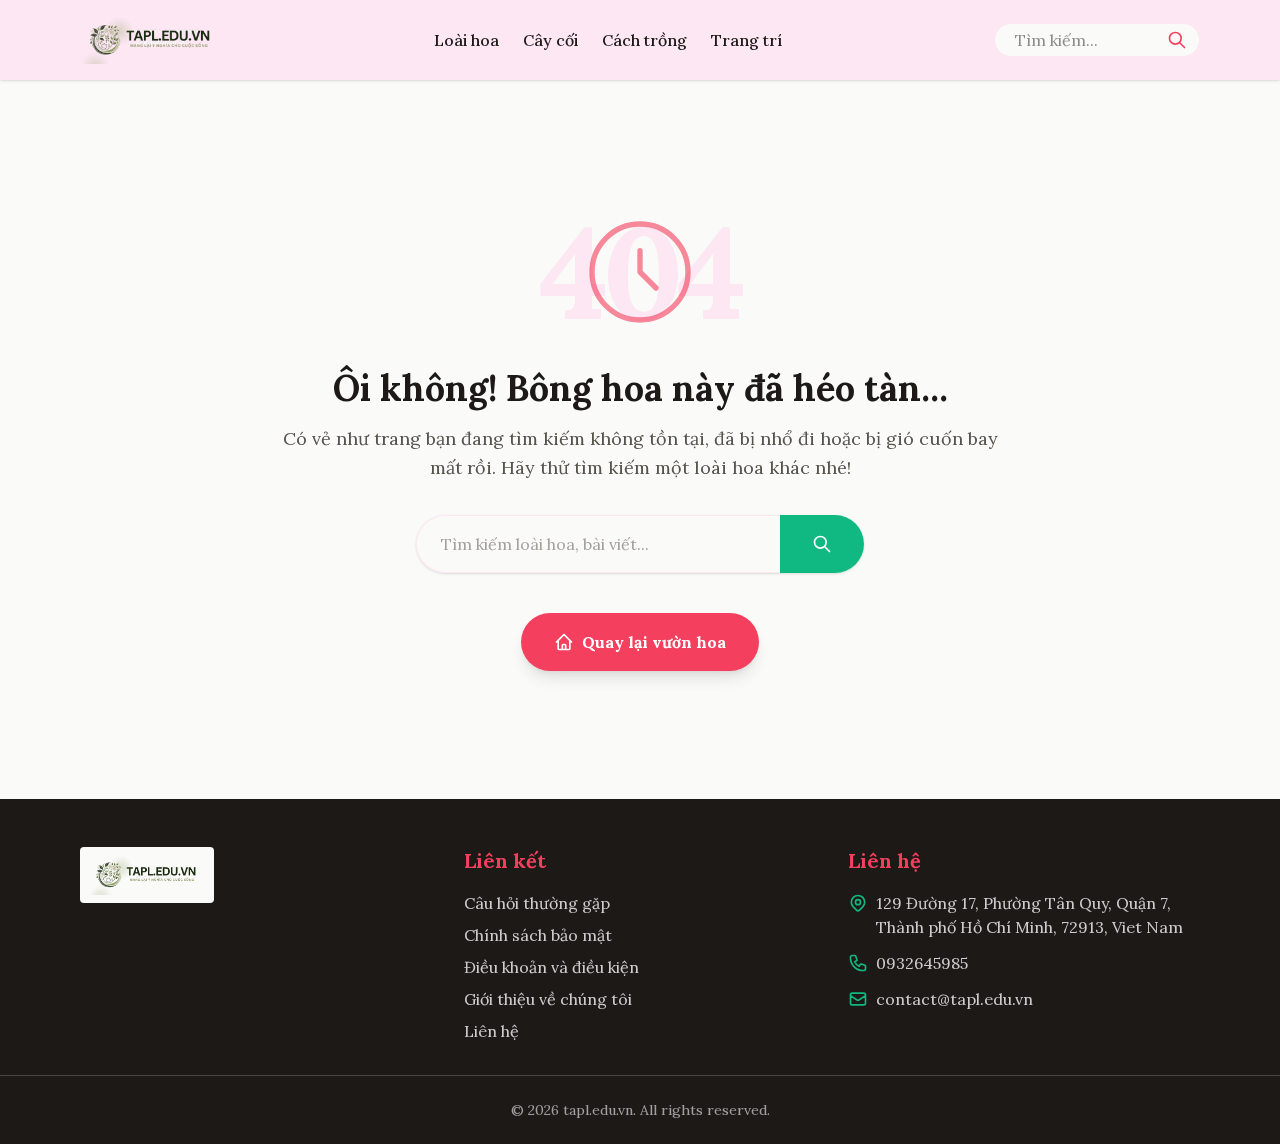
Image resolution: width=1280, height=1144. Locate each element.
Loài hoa (466, 40)
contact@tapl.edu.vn (954, 999)
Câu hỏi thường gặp (537, 903)
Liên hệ (491, 1031)
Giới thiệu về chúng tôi (548, 999)
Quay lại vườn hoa (654, 642)
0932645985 (922, 963)
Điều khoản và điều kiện (551, 967)
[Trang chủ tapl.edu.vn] (151, 40)
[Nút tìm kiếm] (1177, 40)
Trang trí (746, 40)
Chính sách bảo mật (538, 935)
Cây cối (550, 40)
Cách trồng (644, 40)
